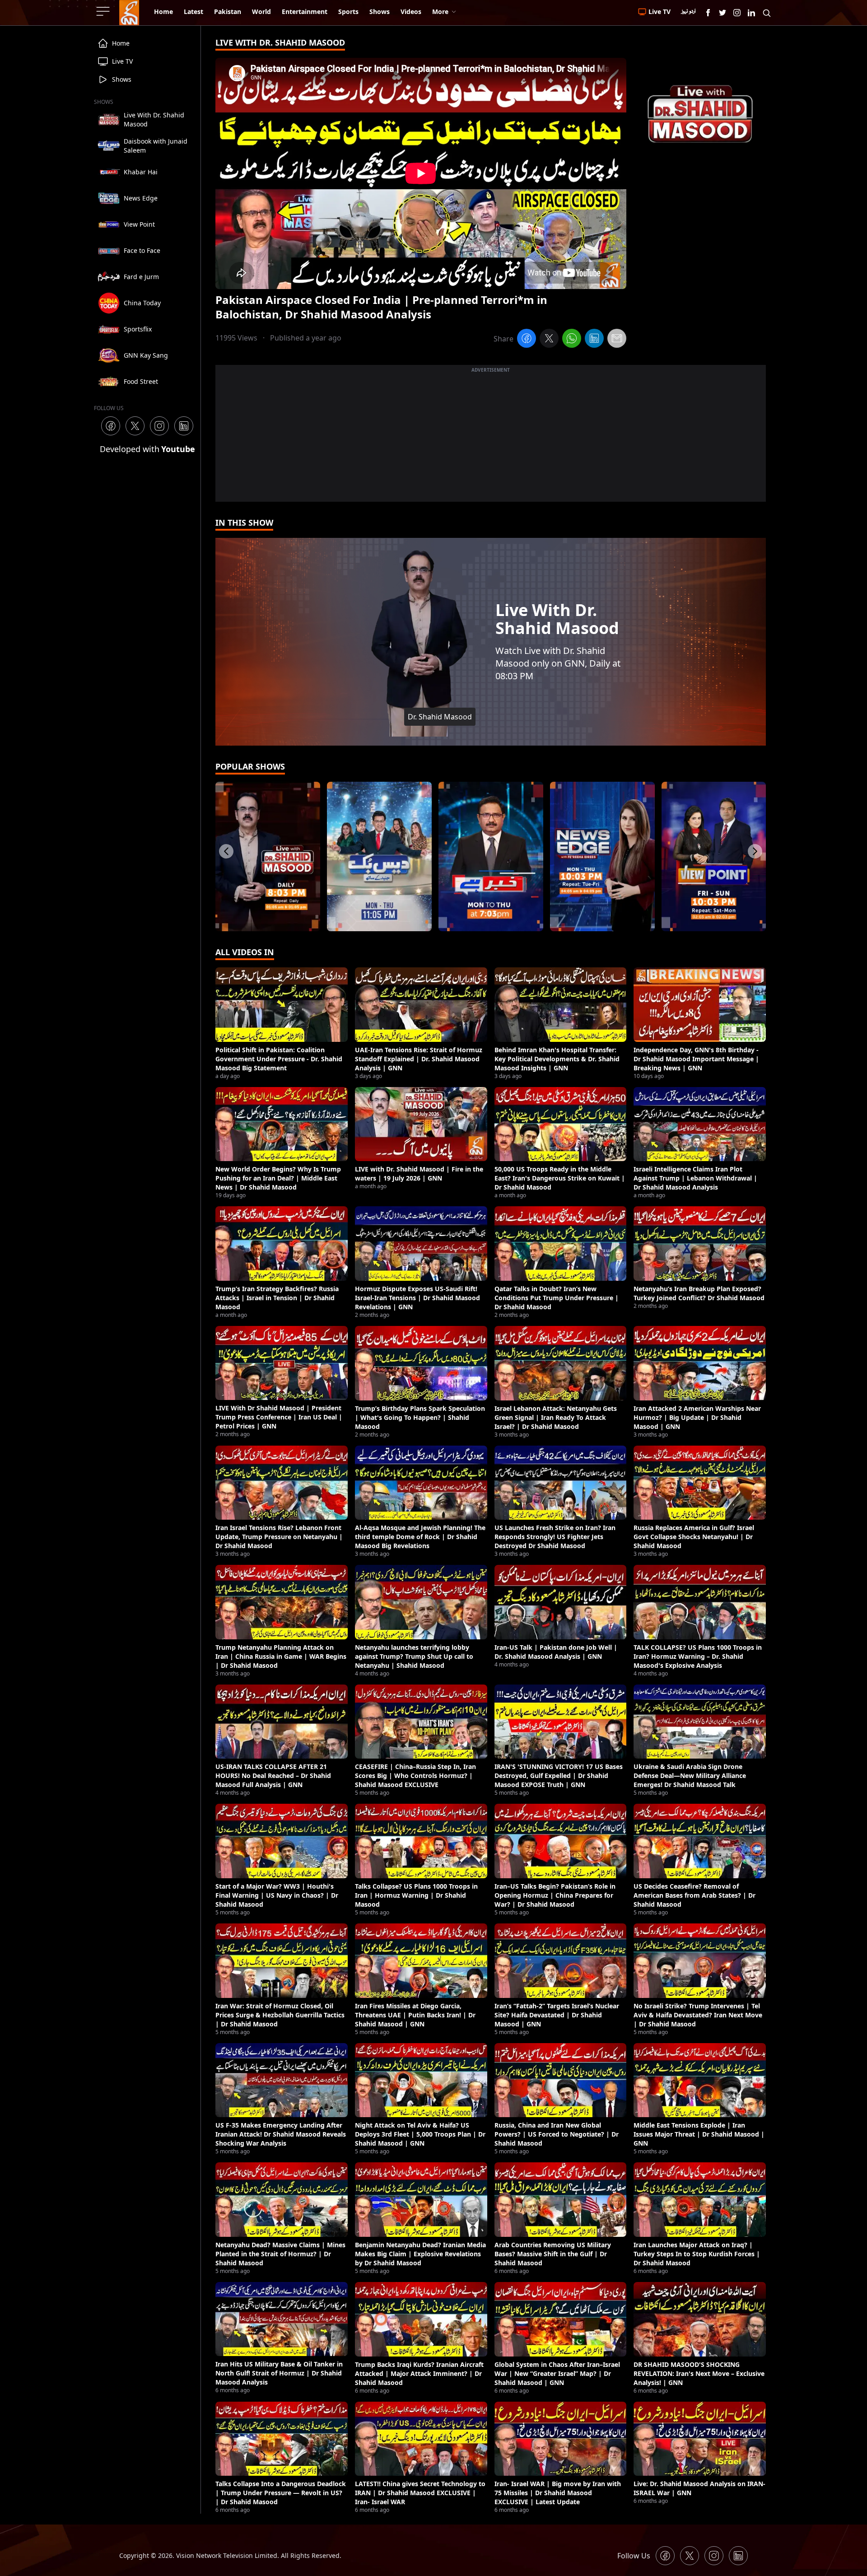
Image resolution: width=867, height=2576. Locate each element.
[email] (617, 340)
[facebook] (527, 340)
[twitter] (549, 340)
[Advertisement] (491, 439)
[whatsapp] (572, 340)
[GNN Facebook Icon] (708, 13)
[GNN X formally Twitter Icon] (722, 13)
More (440, 12)
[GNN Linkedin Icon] (751, 13)
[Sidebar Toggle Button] (104, 11)
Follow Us (634, 2556)
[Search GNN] (767, 13)
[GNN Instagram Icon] (737, 13)
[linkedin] (594, 340)
